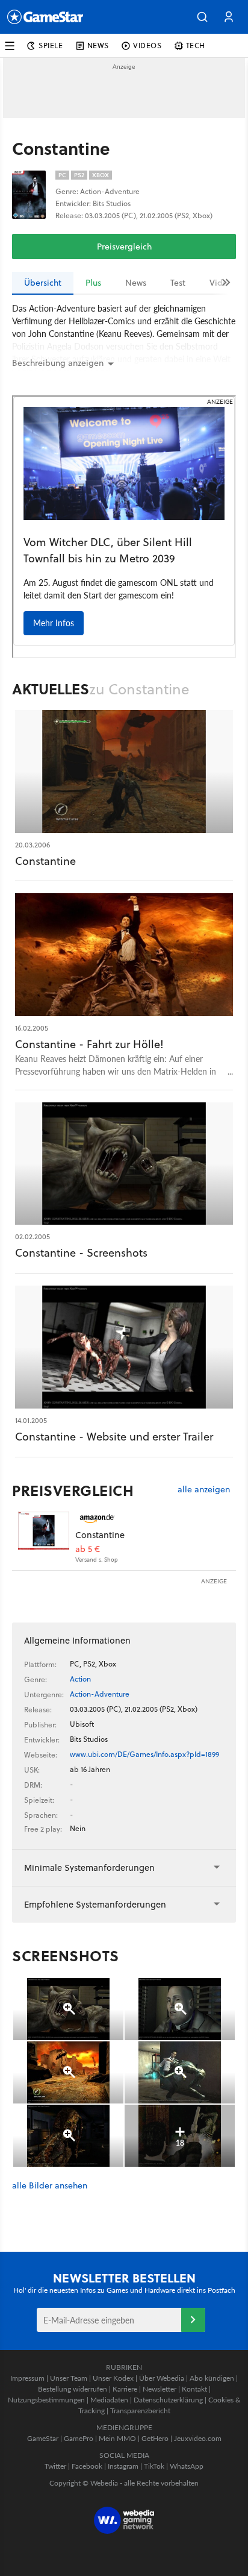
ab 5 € (88, 1549)
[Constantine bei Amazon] (44, 1537)
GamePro (79, 2438)
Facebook (87, 2466)
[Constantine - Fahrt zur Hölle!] (124, 955)
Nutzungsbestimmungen (46, 2400)
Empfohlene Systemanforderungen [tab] (95, 1904)
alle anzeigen (204, 1490)
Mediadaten (109, 2400)
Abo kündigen (212, 2378)
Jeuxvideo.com (198, 2438)
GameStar (43, 2438)
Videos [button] (147, 46)
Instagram (123, 2466)
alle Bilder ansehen (50, 2186)
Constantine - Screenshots (81, 1253)
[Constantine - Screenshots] (124, 1164)
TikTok (154, 2466)
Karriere (125, 2389)
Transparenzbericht (140, 2411)
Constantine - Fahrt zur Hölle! (89, 1044)
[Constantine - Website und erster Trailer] (124, 1347)
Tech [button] (196, 46)
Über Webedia (162, 2378)
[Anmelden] (193, 2320)
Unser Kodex (113, 2378)
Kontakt (194, 2389)
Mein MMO (117, 2438)
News (136, 283)
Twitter (55, 2466)
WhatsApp (187, 2466)
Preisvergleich (124, 247)
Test (178, 283)
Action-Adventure (100, 1694)
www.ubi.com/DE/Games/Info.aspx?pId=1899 (144, 1754)
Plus (93, 283)
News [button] (98, 46)
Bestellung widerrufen (73, 2389)
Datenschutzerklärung (168, 2400)
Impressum (27, 2378)
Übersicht (43, 283)
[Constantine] (124, 771)
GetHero (155, 2438)
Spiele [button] (51, 46)
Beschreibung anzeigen (58, 363)
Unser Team (69, 2378)
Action (80, 1679)
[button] (202, 17)
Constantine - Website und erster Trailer (114, 1437)
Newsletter (160, 2389)
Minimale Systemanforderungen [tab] (89, 1868)
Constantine (45, 861)
